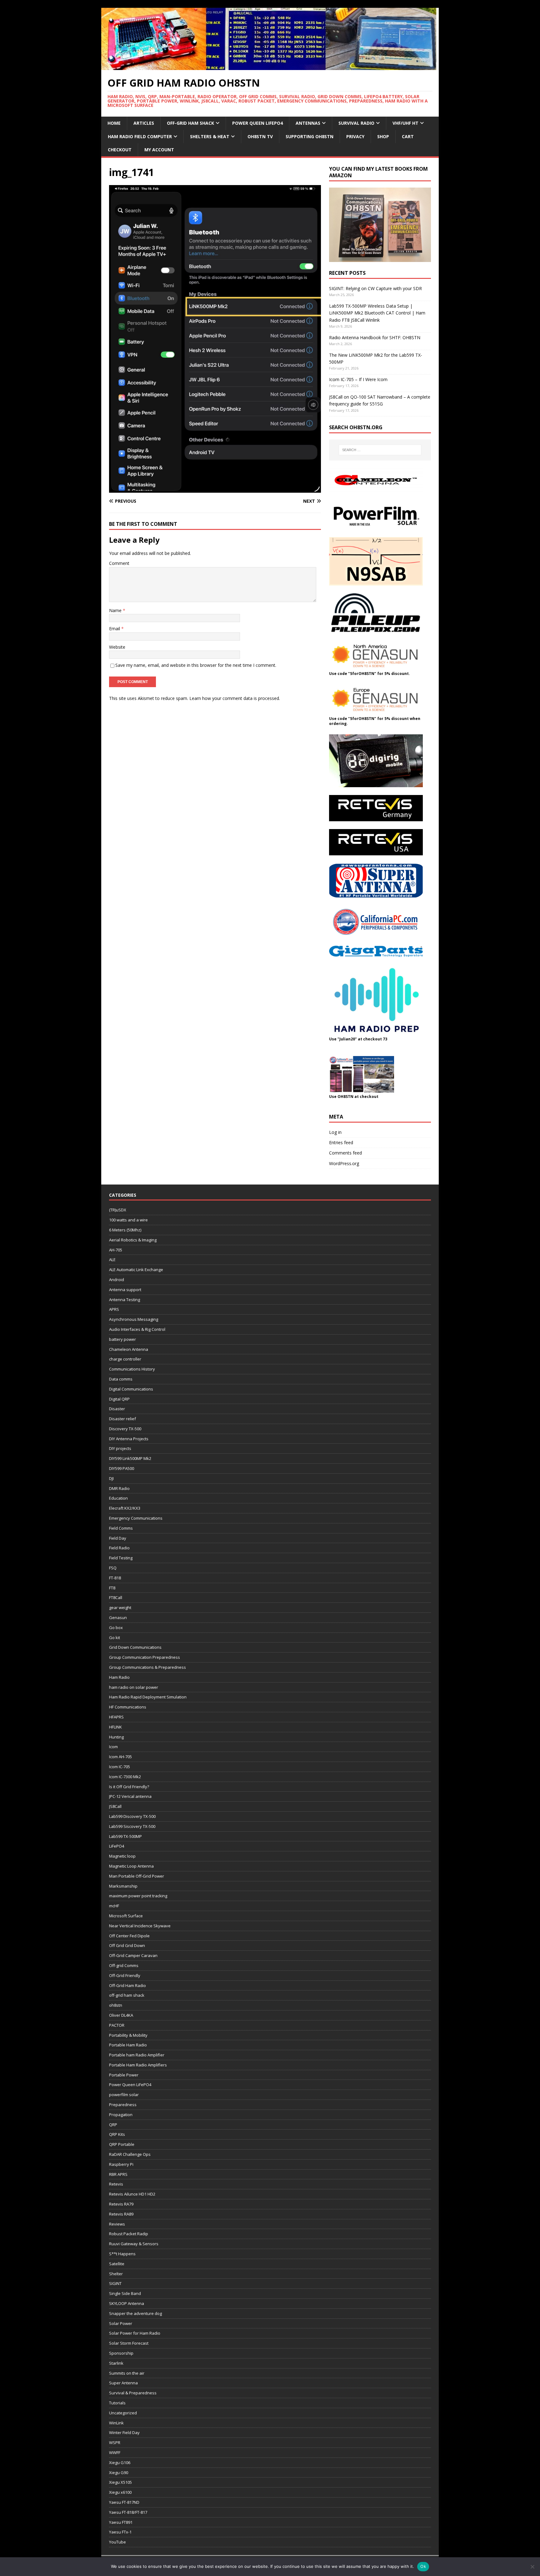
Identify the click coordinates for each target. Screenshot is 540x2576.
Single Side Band (125, 2293)
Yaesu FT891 (121, 2522)
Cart (408, 136)
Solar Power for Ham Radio (135, 2333)
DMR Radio (119, 1488)
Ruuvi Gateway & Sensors (134, 2244)
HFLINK (115, 1727)
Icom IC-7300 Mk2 (125, 1777)
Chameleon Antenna (129, 1349)
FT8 (112, 1588)
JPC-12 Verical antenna (130, 1796)
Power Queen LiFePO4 (257, 123)
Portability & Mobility (128, 2035)
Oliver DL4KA (121, 2015)
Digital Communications (131, 1389)
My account (159, 150)
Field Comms (121, 1528)
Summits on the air (127, 2373)
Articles (144, 123)
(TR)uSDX (118, 1210)
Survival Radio (356, 123)
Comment (119, 563)
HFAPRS (116, 1717)
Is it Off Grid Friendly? (129, 1787)
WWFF (115, 2453)
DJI (111, 1478)
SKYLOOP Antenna (127, 2303)
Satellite (117, 2264)
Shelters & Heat (210, 136)
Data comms (121, 1379)
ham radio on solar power (134, 1687)
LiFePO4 (117, 1846)
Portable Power (124, 2075)
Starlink (116, 2363)
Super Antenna (123, 2383)
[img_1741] (215, 489)
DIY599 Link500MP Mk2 (130, 1458)
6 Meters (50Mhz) (125, 1230)
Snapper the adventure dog (135, 2313)
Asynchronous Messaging (134, 1319)
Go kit (115, 1638)
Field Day (118, 1538)
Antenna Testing (125, 1300)
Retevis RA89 (121, 2214)
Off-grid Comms (124, 1965)
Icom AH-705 (120, 1757)
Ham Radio (119, 1677)
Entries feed (341, 1142)
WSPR (115, 2443)
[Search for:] (380, 450)
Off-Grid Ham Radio (127, 1985)
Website (117, 647)
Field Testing (121, 1558)
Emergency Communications (136, 1518)
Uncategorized (123, 2413)
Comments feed (345, 1153)
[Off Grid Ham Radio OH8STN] (270, 66)
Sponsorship (121, 2353)
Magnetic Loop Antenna (131, 1866)
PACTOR (117, 2025)
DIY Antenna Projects (129, 1439)
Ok (423, 2566)
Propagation (121, 2115)
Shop (383, 136)
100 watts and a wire (128, 1220)
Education (118, 1498)
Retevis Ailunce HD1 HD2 (132, 2194)
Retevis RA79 (121, 2204)
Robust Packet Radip (129, 2234)
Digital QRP (119, 1399)
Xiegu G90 (119, 2473)
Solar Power (121, 2323)
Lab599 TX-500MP (125, 1836)
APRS (114, 1309)
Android (117, 1280)
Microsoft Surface (126, 1916)
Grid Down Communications (135, 1647)
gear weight (120, 1607)
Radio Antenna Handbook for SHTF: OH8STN (375, 337)
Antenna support (125, 1290)
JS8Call (115, 1806)
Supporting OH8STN (310, 136)
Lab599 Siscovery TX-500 (132, 1826)
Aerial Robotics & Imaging (133, 1240)
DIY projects (120, 1448)
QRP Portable (122, 2144)
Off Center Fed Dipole (129, 1936)
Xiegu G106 (120, 2463)
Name (116, 610)
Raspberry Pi (121, 2164)
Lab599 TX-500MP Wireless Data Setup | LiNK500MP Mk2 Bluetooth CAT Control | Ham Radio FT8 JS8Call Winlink (377, 313)
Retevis (116, 2184)
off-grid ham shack (127, 1995)
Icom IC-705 (120, 1767)
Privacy (355, 136)
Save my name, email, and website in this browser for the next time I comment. (196, 665)
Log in (335, 1132)
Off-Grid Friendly (125, 1975)
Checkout (120, 150)
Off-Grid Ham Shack (190, 123)
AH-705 (116, 1250)
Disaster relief (122, 1419)
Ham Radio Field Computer (140, 136)
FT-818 (115, 1578)
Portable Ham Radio (128, 2045)
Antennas (308, 123)
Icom (113, 1747)
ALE (112, 1260)
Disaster (117, 1409)
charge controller (125, 1359)
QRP (113, 2125)
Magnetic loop (122, 1856)
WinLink (116, 2423)
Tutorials (117, 2403)
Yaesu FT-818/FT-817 (128, 2512)
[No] (532, 2567)
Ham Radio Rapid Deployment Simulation (148, 1697)
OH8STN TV (260, 136)
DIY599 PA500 (122, 1468)
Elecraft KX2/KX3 (125, 1508)
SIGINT (115, 2283)
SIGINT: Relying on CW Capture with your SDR (375, 288)
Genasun (118, 1618)
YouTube (117, 2542)
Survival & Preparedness (133, 2393)
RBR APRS (118, 2174)
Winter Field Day (124, 2433)
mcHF (114, 1906)
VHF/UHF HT (405, 123)
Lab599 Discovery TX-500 (132, 1816)
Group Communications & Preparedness (147, 1667)
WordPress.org (344, 1163)
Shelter (116, 2274)
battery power (122, 1339)
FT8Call (116, 1597)
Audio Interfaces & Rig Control (137, 1329)
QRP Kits (117, 2134)
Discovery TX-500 (125, 1429)
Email (115, 629)
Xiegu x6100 (120, 2492)
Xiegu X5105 (120, 2482)
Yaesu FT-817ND (124, 2502)
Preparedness (123, 2105)
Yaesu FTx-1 (120, 2532)
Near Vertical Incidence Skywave (140, 1926)
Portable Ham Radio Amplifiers (138, 2065)
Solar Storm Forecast (129, 2343)
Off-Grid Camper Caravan (133, 1955)
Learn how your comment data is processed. (235, 698)
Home (114, 123)
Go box (116, 1628)
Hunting (116, 1737)
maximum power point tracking (138, 1896)
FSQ (113, 1568)
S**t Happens (122, 2254)
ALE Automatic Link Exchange (136, 1270)
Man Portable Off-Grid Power (137, 1876)
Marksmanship (123, 1886)
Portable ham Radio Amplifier (137, 2055)
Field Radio (119, 1548)
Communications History (132, 1369)
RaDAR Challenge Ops (130, 2154)
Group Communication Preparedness (145, 1657)
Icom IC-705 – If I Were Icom (358, 379)
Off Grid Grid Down (127, 1945)
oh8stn (116, 2005)
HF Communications (128, 1707)
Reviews (117, 2224)
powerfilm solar (124, 2095)
